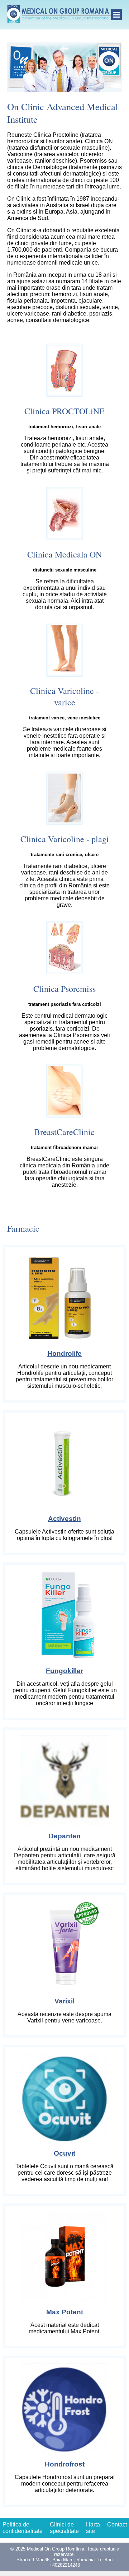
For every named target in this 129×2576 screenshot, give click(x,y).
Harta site (93, 2528)
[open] (116, 15)
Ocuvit (64, 2153)
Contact (117, 2524)
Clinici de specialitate (64, 2528)
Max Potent (65, 2312)
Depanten (65, 1836)
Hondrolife (64, 1354)
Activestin (64, 1519)
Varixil (64, 2001)
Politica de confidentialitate (23, 2528)
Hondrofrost (65, 2464)
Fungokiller (64, 1671)
